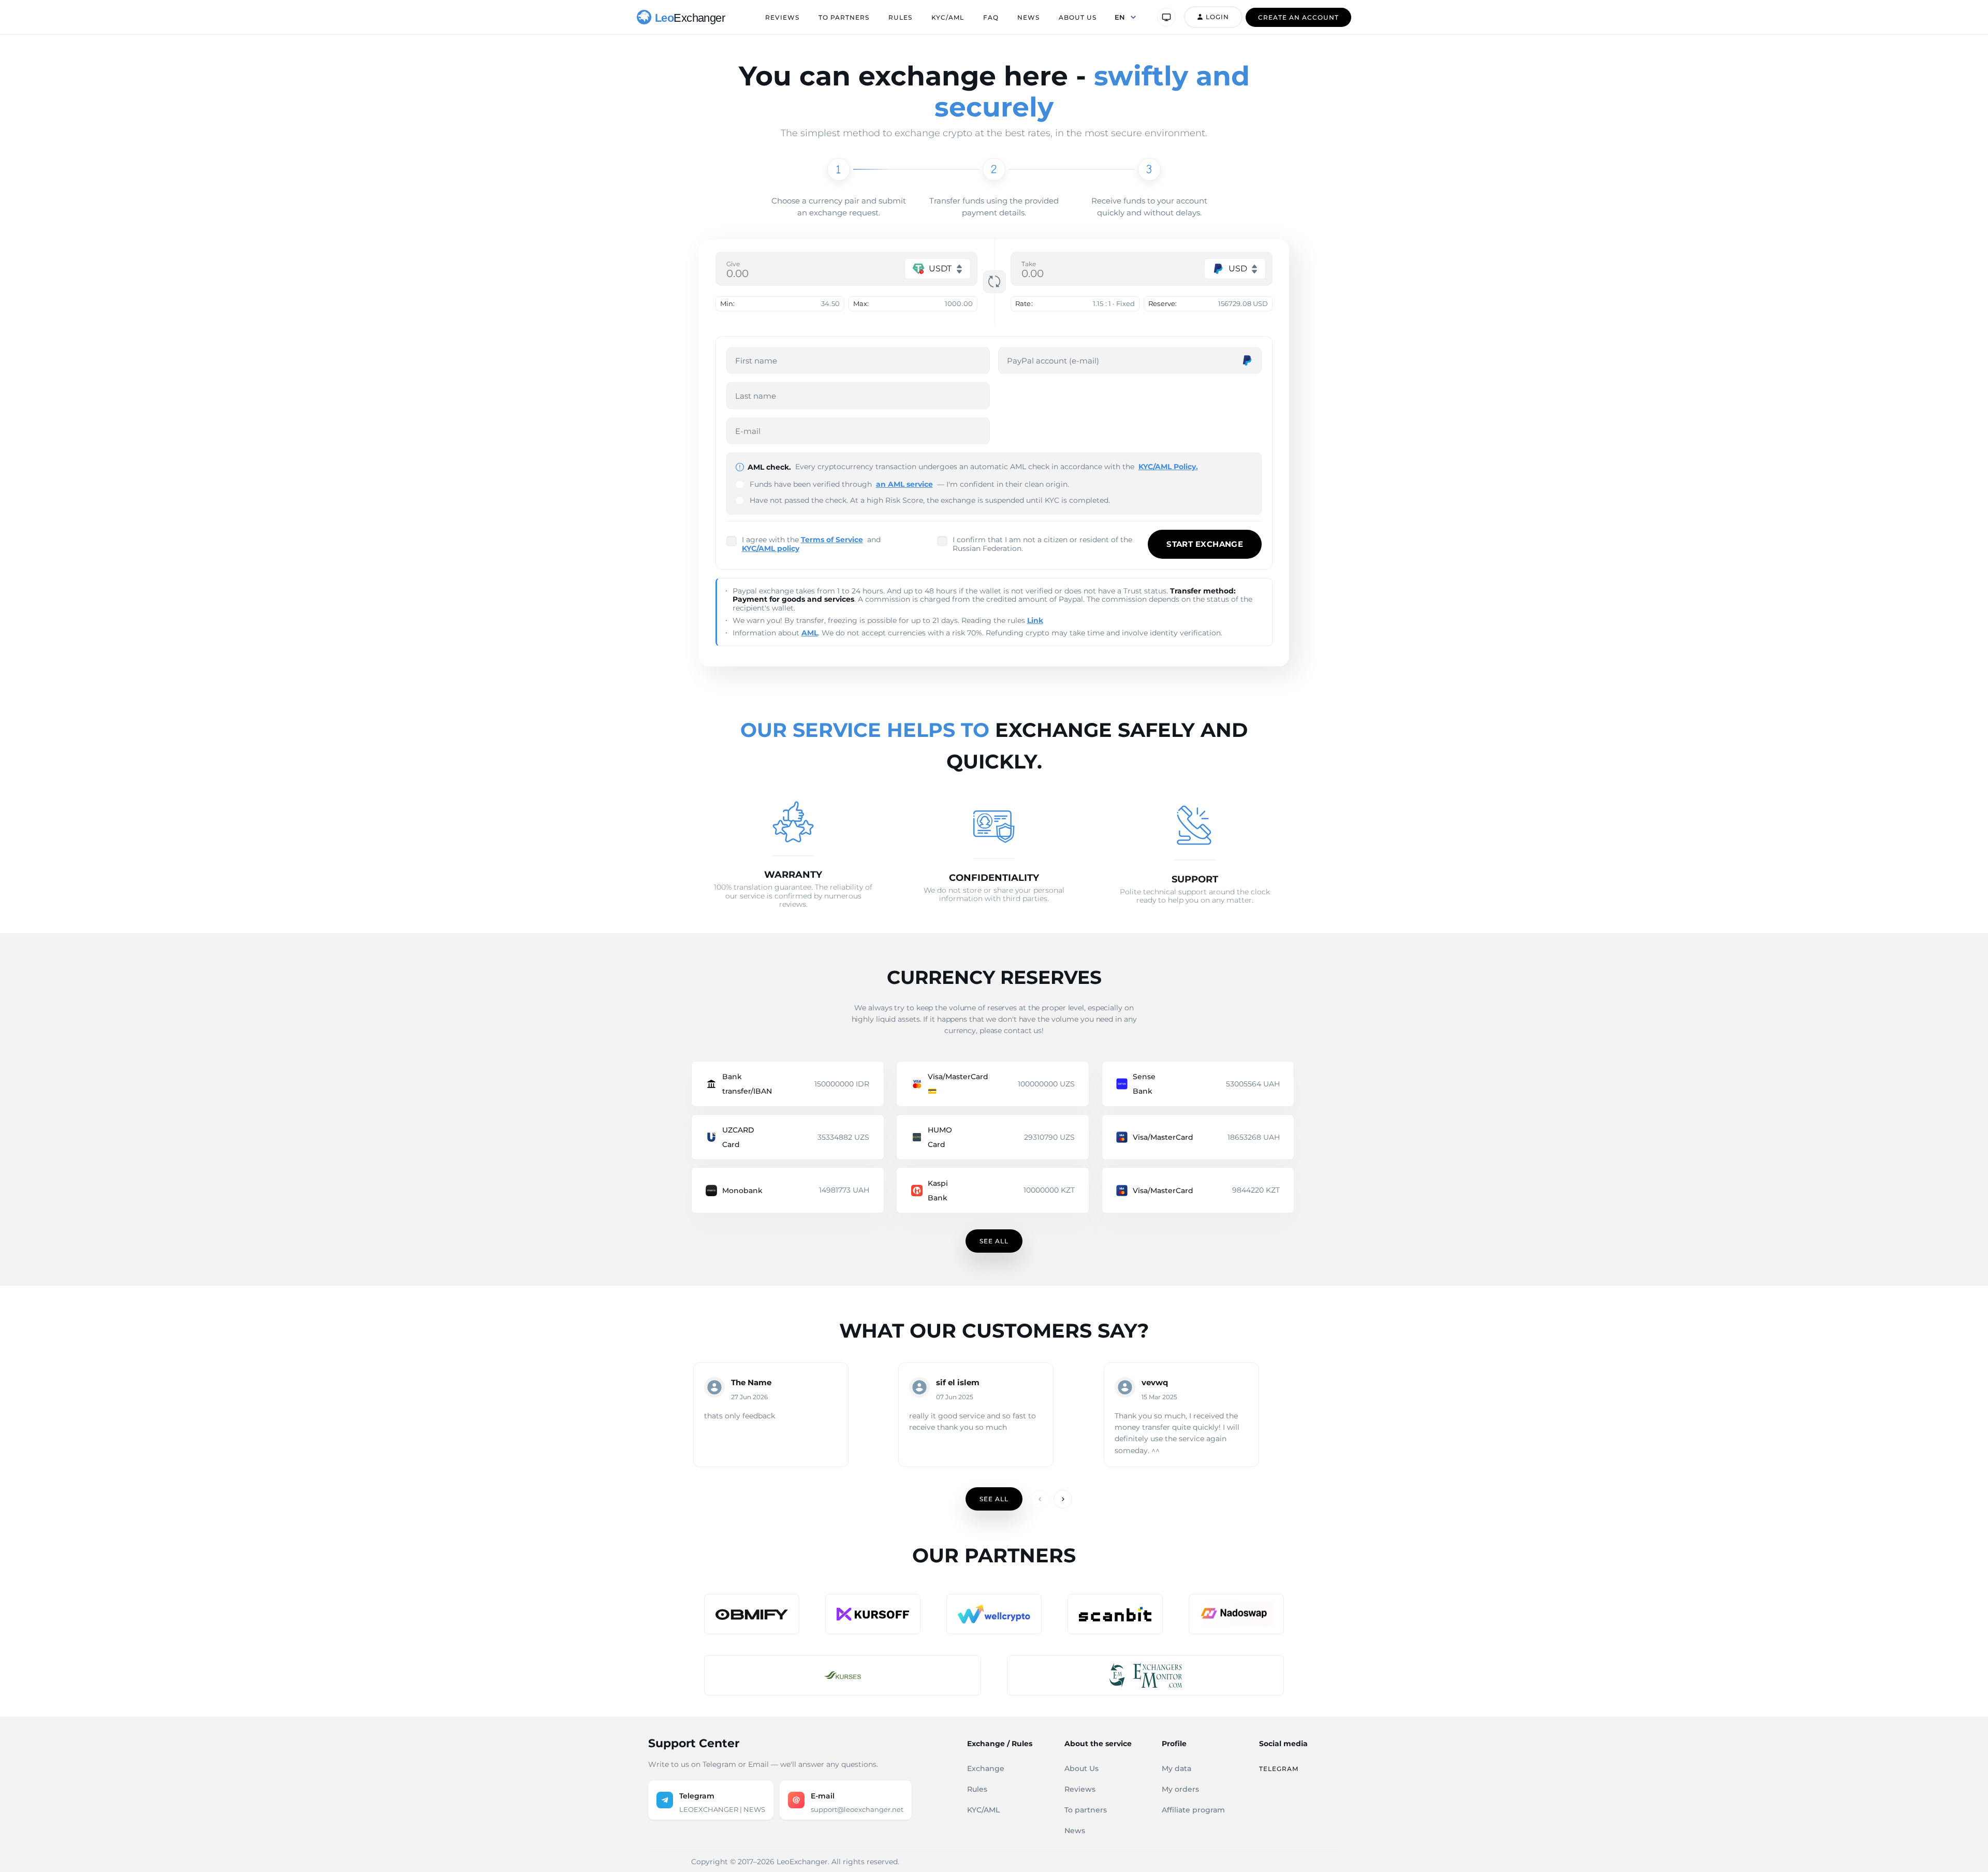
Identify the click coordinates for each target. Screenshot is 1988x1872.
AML (810, 633)
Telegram (1279, 1769)
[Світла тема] (1166, 17)
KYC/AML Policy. (1168, 467)
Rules (900, 17)
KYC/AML (948, 17)
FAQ (991, 17)
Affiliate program (1193, 1810)
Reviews (782, 17)
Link (1035, 620)
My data (1176, 1768)
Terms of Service (832, 540)
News (1028, 17)
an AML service (904, 484)
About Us (1078, 17)
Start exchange (1205, 544)
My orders (1180, 1789)
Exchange (986, 1768)
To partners (844, 17)
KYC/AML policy (771, 548)
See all (994, 1241)
